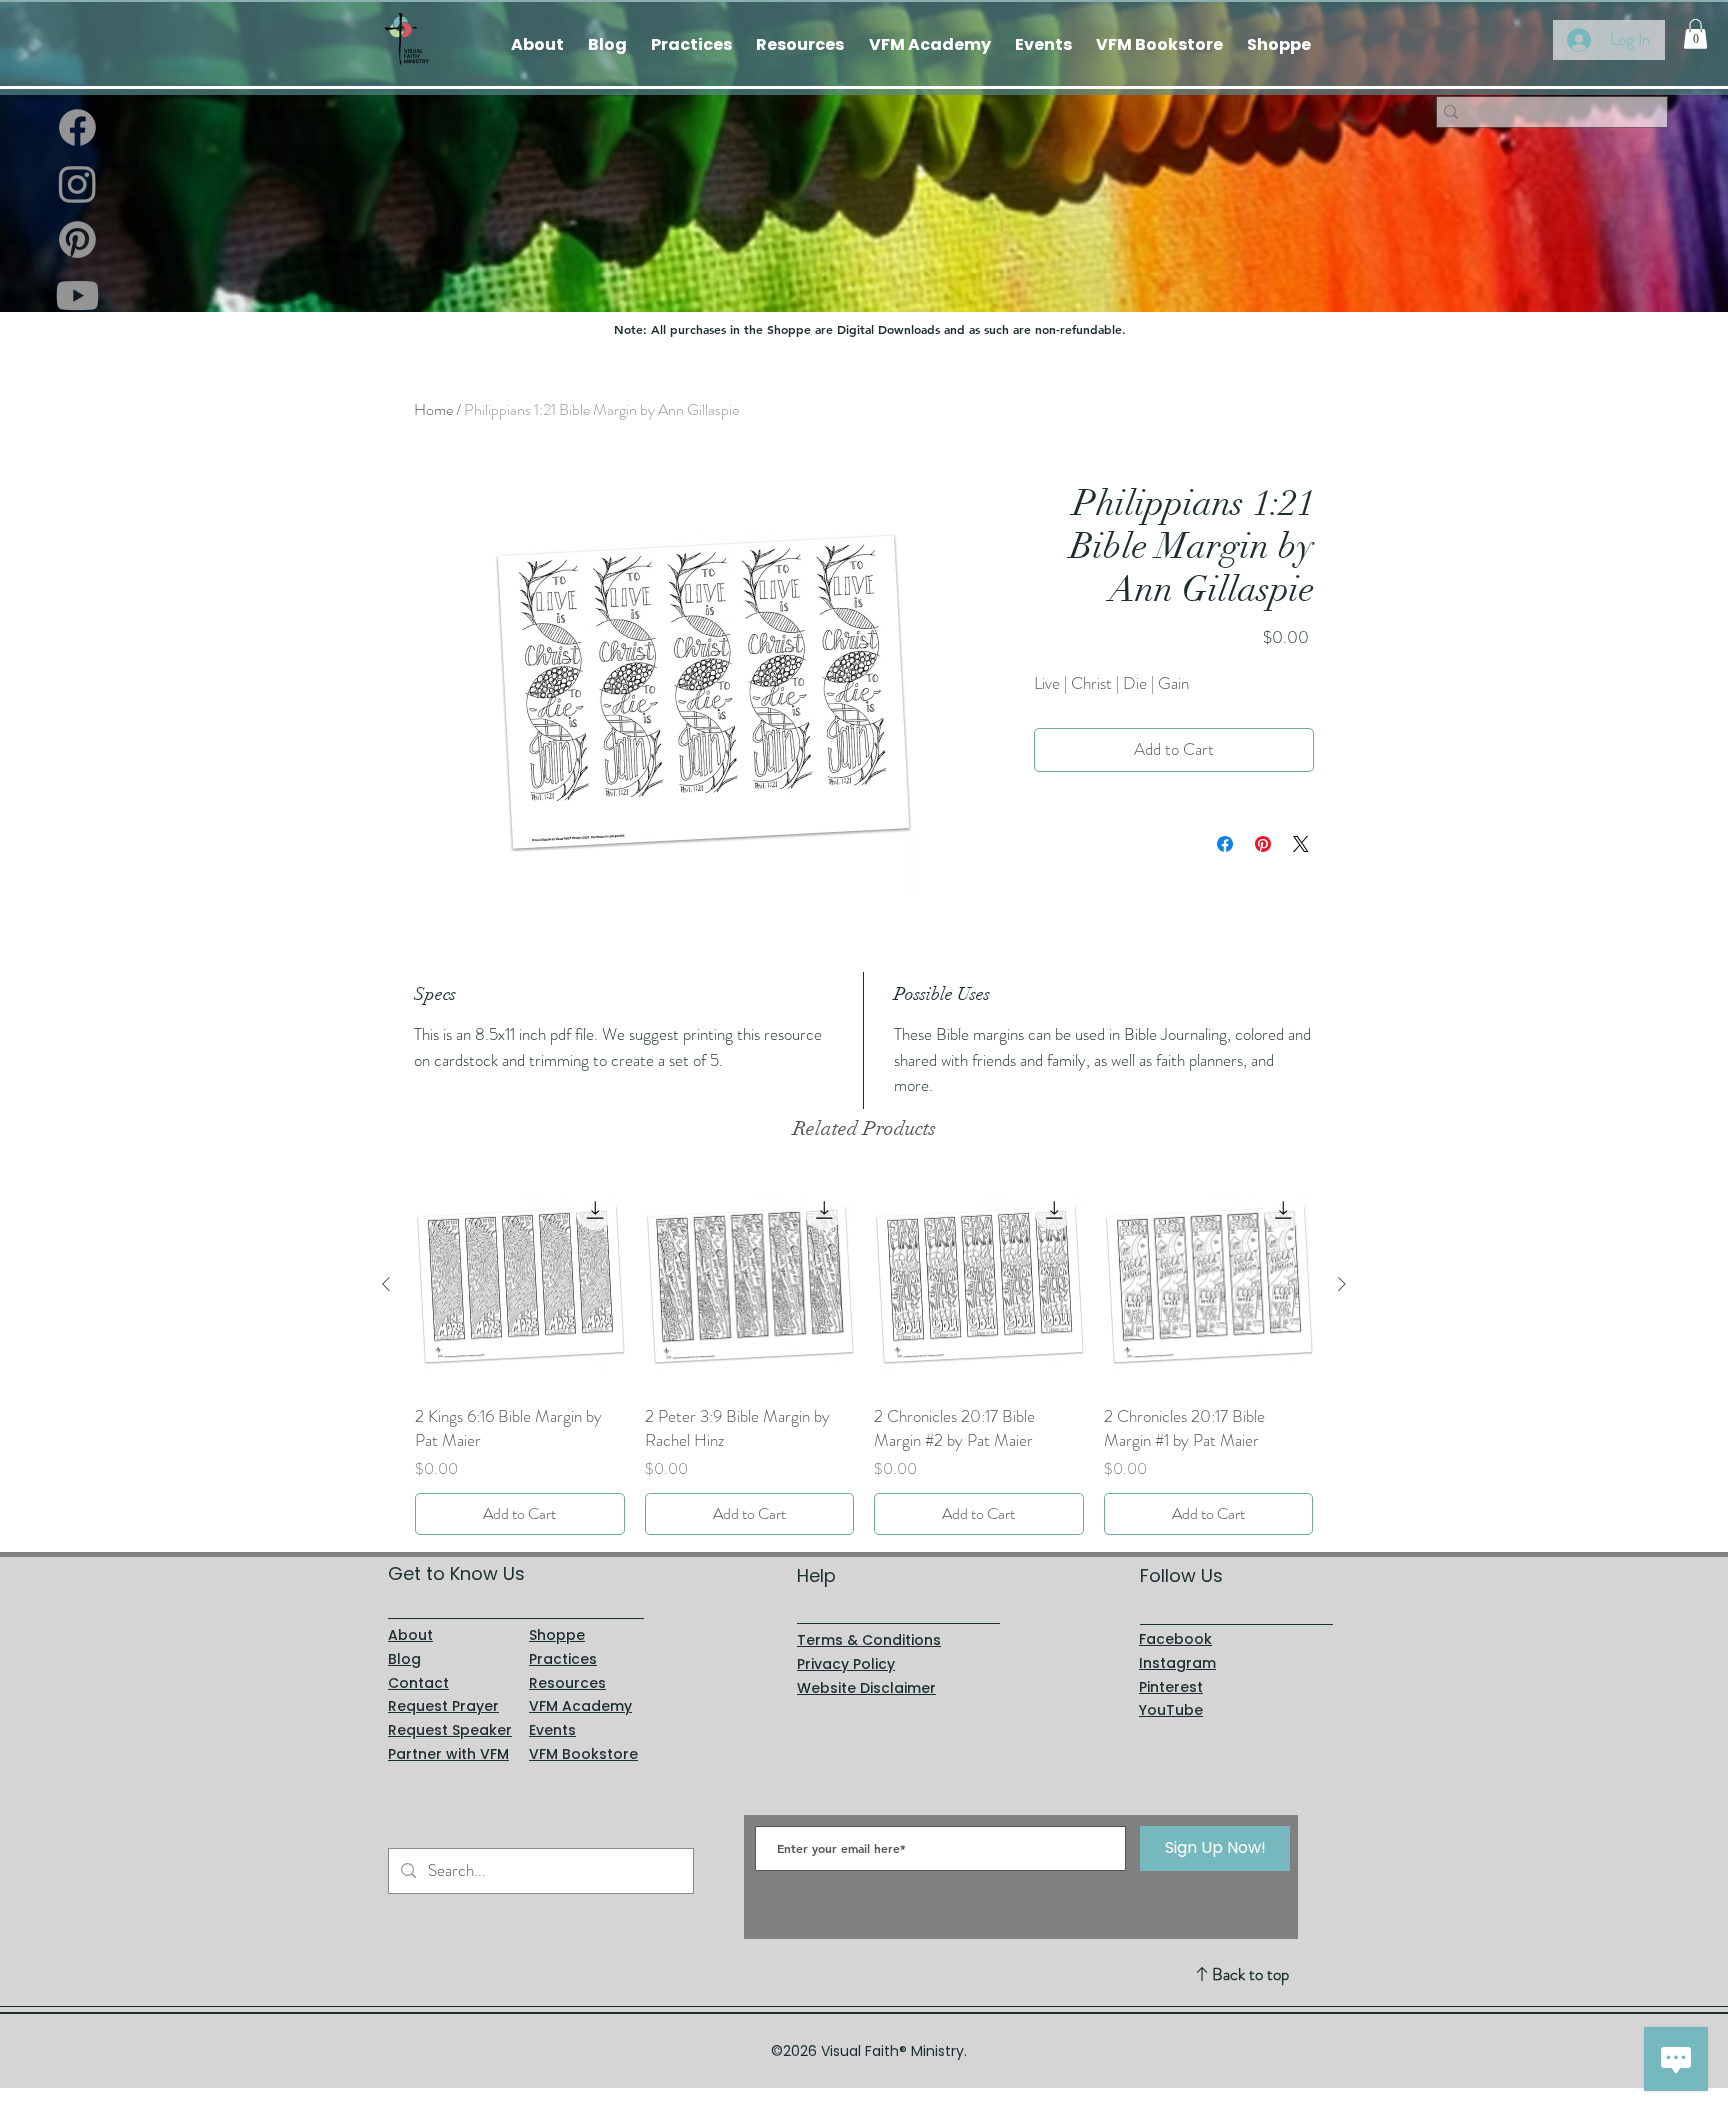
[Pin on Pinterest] (1263, 844)
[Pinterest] (77, 239)
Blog (404, 1659)
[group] (864, 1357)
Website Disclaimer (866, 1688)
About (410, 1635)
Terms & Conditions (869, 1640)
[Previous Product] (386, 1284)
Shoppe (557, 1635)
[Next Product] (1342, 1284)
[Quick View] (520, 1285)
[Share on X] (1301, 844)
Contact (418, 1683)
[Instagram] (77, 183)
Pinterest (1171, 1687)
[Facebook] (77, 127)
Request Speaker (450, 1730)
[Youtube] (77, 295)
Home (433, 409)
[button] (1695, 34)
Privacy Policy (846, 1664)
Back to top (1250, 1974)
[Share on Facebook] (1225, 844)
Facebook (1175, 1639)
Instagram (1177, 1663)
